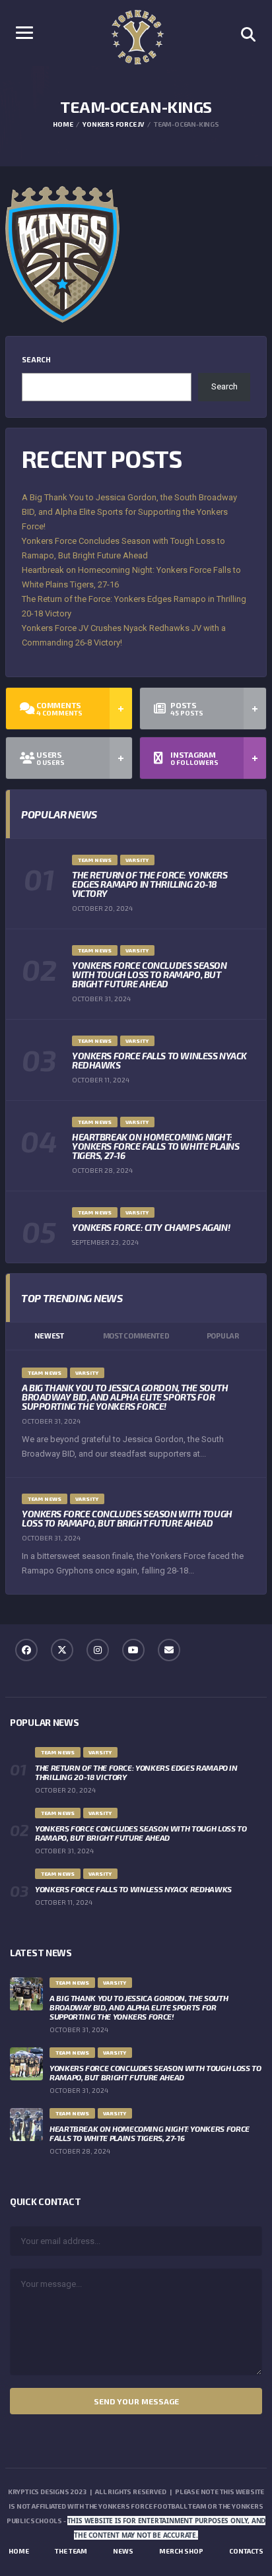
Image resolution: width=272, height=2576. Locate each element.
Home (19, 2551)
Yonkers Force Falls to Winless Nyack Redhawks (159, 1060)
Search (36, 359)
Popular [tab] (223, 1336)
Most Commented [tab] (136, 1336)
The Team (71, 2551)
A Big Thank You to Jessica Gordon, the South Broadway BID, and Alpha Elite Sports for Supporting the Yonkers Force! (129, 512)
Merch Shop (181, 2551)
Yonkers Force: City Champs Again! (151, 1227)
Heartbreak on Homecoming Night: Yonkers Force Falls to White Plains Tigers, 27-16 (155, 1146)
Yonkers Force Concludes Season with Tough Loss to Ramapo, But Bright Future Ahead (149, 974)
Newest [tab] (49, 1336)
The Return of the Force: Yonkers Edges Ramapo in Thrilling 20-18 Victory (150, 884)
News (123, 2551)
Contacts (246, 2551)
